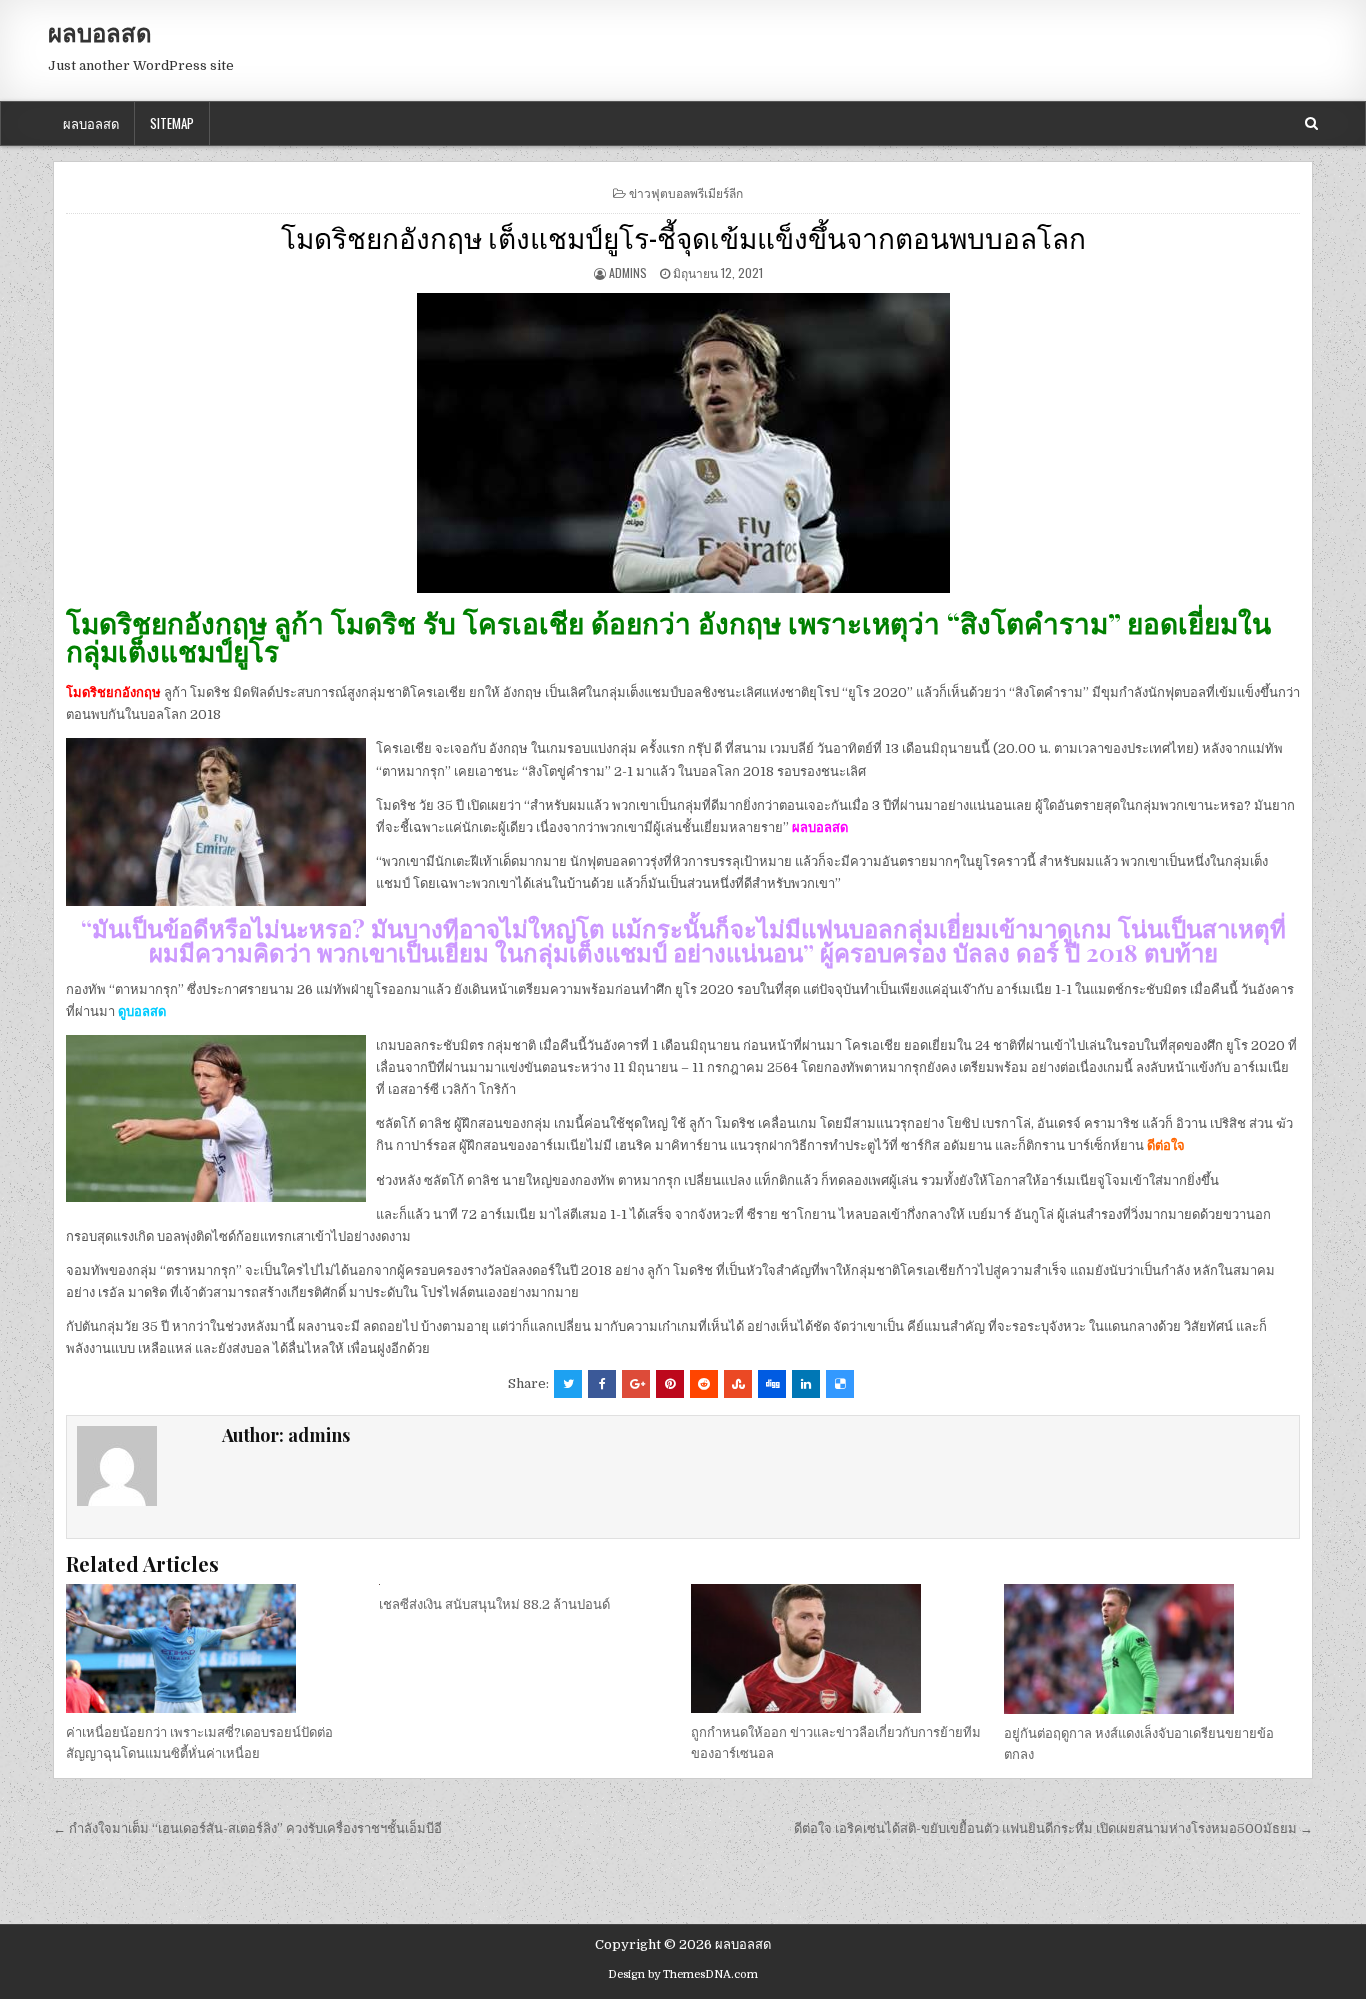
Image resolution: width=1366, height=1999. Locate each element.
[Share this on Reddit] (704, 1384)
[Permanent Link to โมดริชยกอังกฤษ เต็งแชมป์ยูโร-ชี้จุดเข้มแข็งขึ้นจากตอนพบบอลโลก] (683, 443)
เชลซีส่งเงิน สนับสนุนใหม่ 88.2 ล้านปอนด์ (494, 1604)
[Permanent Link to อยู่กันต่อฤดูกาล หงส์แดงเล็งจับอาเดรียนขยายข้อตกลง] (1152, 1649)
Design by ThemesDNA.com (683, 1974)
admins (628, 272)
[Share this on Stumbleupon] (738, 1384)
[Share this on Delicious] (840, 1384)
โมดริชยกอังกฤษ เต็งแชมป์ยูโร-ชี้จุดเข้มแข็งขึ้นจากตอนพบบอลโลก (683, 236)
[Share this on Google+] (636, 1384)
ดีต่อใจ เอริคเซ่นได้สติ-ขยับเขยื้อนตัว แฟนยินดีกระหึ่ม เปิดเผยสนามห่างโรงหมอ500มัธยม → (1053, 1828)
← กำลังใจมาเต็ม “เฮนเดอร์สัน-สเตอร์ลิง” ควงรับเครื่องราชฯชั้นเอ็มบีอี (247, 1828)
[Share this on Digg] (772, 1384)
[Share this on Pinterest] (670, 1384)
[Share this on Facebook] (602, 1384)
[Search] (1311, 123)
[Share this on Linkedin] (806, 1384)
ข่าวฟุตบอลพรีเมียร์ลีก (686, 192)
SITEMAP (172, 123)
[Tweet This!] (568, 1384)
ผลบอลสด (100, 32)
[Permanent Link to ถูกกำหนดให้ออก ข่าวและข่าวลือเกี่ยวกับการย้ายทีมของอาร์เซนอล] (839, 1648)
